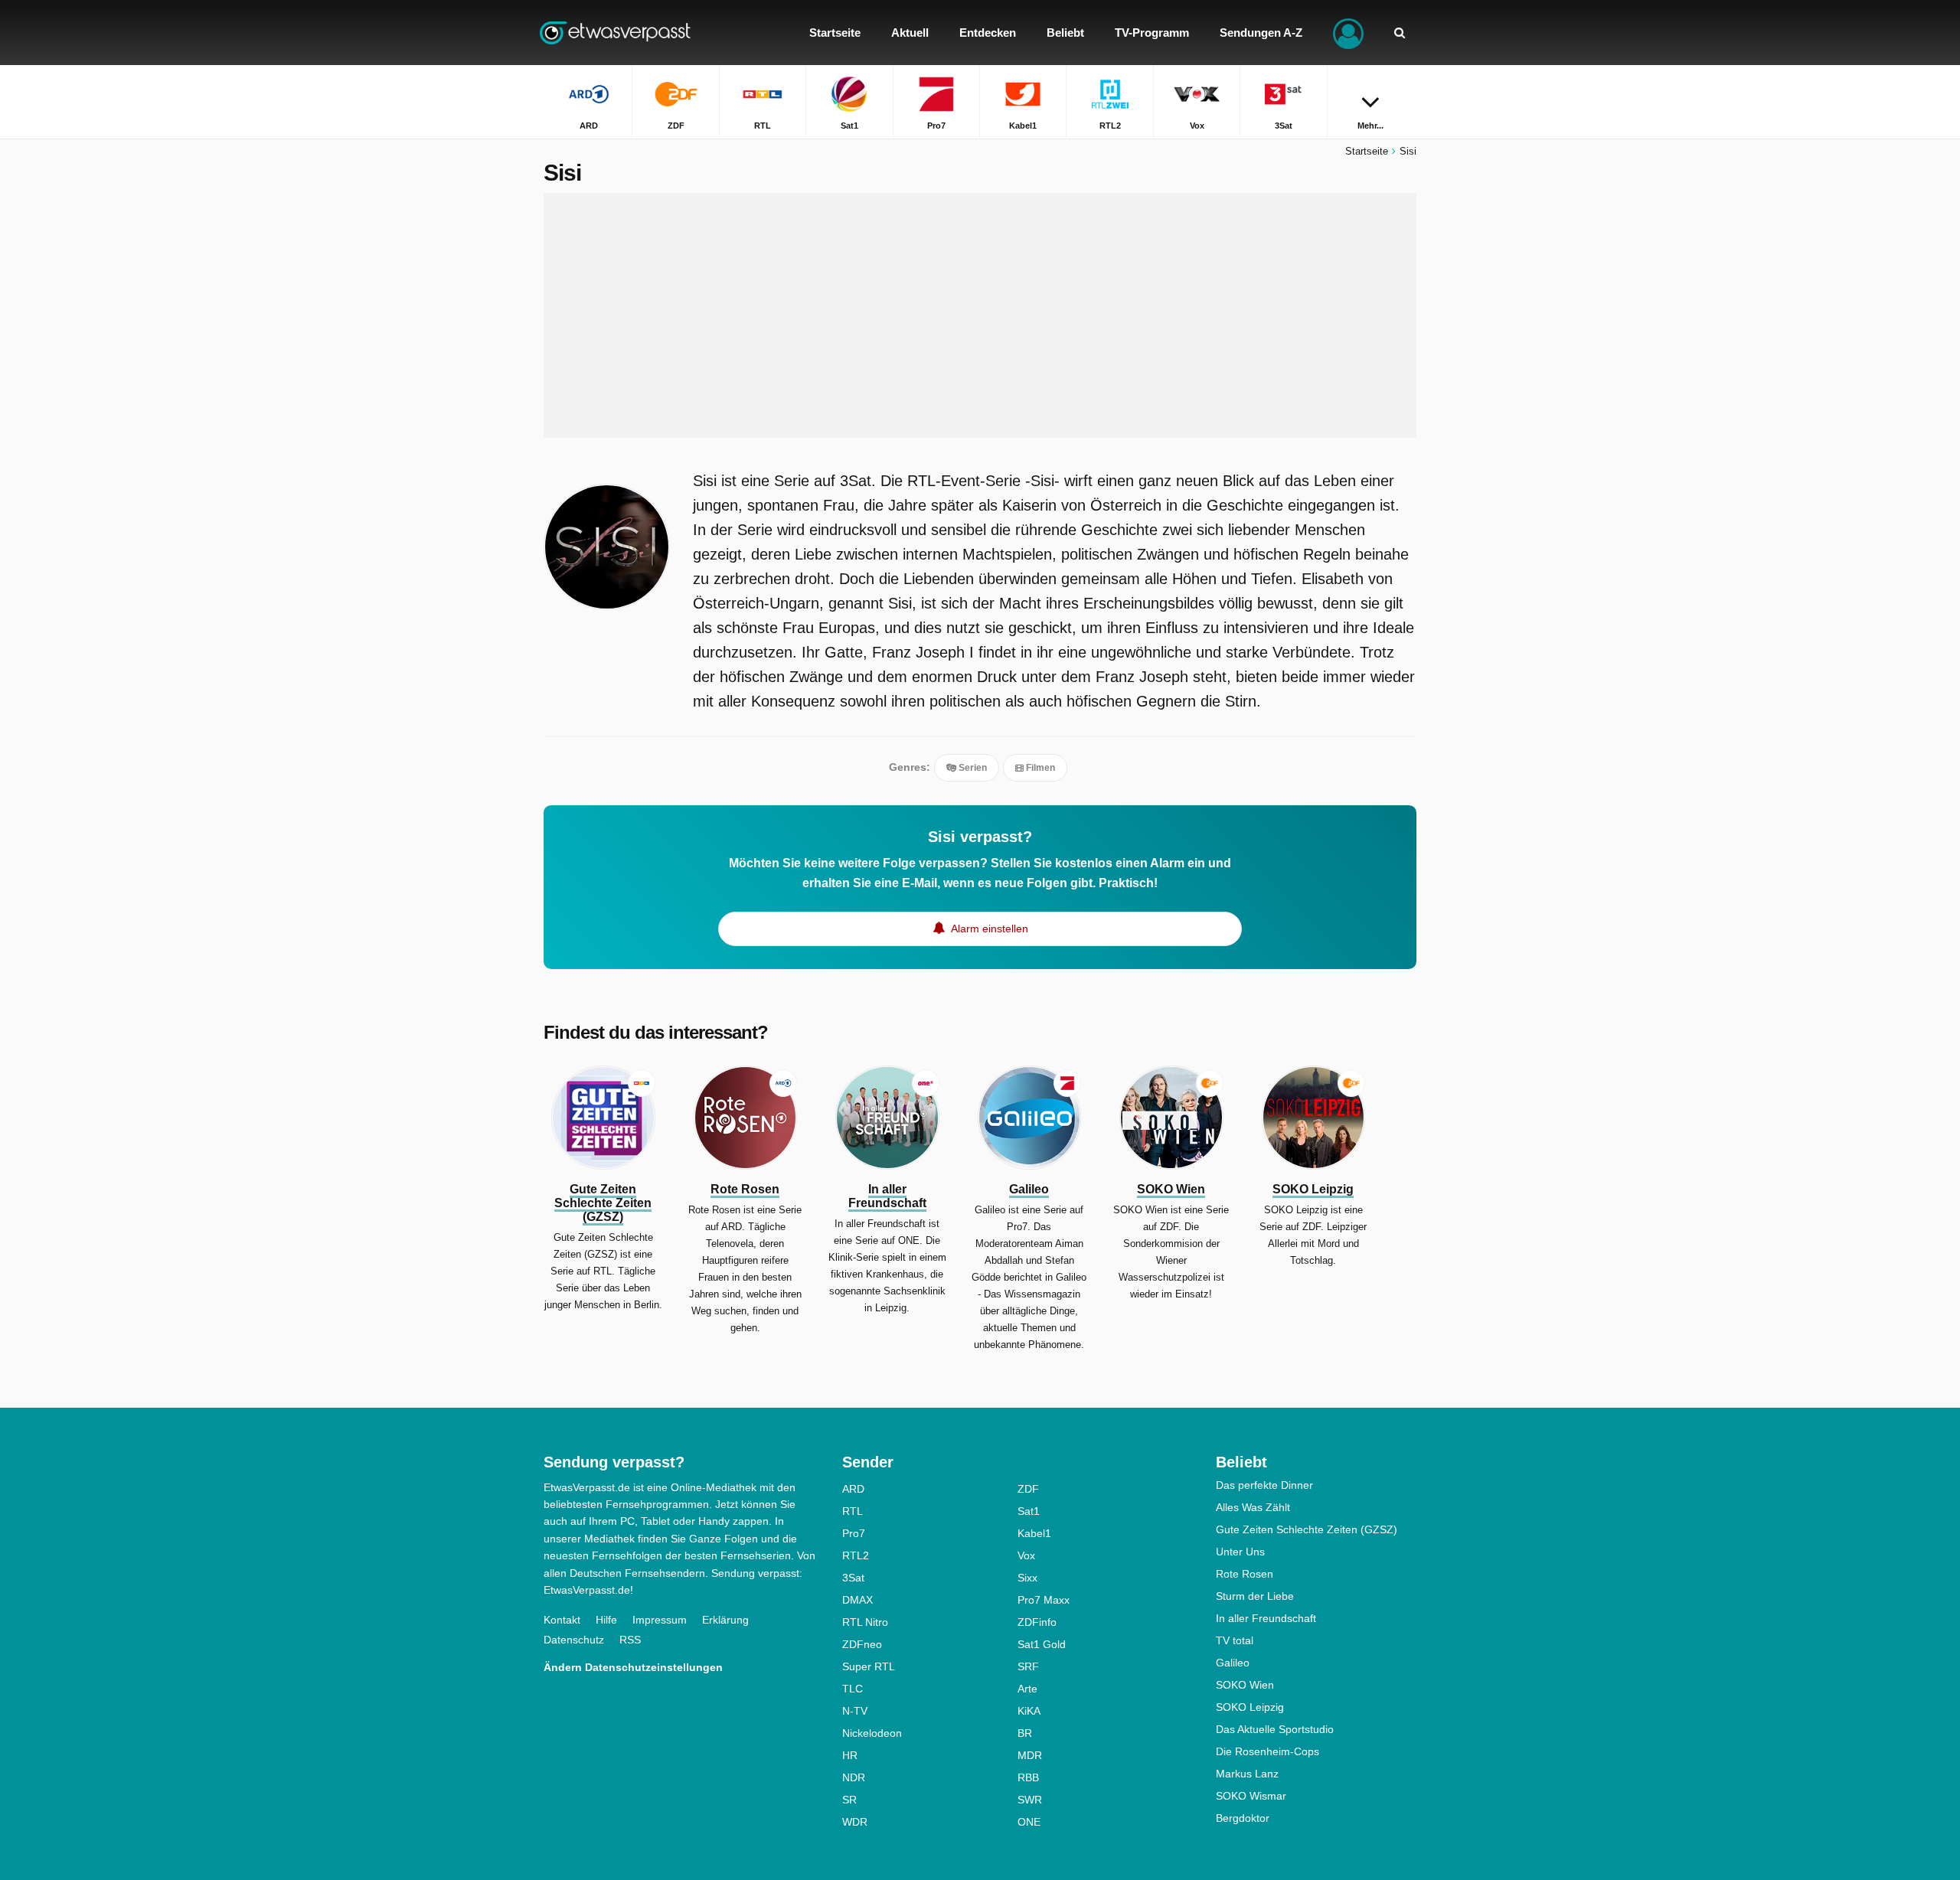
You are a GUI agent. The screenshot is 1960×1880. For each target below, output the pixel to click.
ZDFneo (862, 1644)
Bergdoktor (1243, 1818)
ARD (853, 1489)
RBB (1028, 1777)
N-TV (855, 1711)
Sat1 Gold (1042, 1644)
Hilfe (606, 1620)
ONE (1029, 1822)
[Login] (1348, 33)
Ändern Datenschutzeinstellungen (633, 1667)
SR (849, 1800)
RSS (630, 1640)
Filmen (1039, 768)
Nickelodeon (872, 1733)
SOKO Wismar (1251, 1796)
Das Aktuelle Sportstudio (1275, 1729)
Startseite (1367, 151)
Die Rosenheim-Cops (1267, 1751)
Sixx (1027, 1578)
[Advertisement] (980, 315)
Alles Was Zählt (1253, 1507)
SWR (1030, 1800)
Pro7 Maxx (1044, 1600)
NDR (854, 1777)
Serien (972, 768)
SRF (1028, 1666)
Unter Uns (1240, 1552)
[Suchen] (1400, 33)
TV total (1235, 1640)
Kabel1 (1034, 1533)
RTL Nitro (865, 1622)
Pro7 (854, 1533)
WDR (855, 1822)
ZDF (1028, 1489)
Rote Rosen (1245, 1574)
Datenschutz (574, 1640)
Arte (1027, 1689)
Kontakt (562, 1620)
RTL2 (856, 1555)
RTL (853, 1511)
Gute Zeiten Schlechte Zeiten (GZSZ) (1307, 1529)
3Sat (853, 1578)
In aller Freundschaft (1266, 1618)
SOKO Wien (1245, 1685)
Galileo (1233, 1663)
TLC (853, 1689)
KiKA (1029, 1711)
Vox (1026, 1555)
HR (850, 1755)
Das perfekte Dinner (1264, 1485)
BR (1025, 1733)
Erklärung (725, 1620)
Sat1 (1029, 1511)
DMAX (857, 1600)
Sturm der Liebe (1255, 1596)
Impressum (660, 1620)
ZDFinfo (1037, 1622)
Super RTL (869, 1666)
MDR (1030, 1755)
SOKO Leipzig (1250, 1707)
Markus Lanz (1247, 1774)
